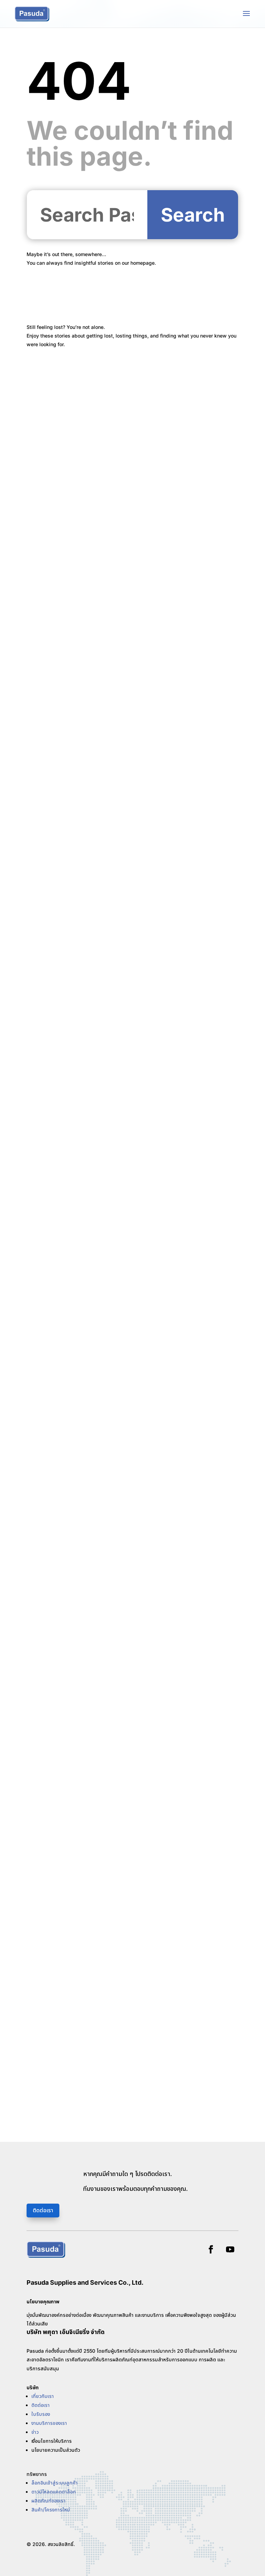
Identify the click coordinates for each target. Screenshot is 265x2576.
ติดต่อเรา (43, 2210)
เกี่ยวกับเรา (43, 2396)
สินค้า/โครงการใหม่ (51, 2510)
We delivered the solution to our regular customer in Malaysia (126, 1370)
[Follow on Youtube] (230, 2250)
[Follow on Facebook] (211, 2250)
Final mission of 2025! (66, 1721)
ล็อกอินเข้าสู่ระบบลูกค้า (55, 2483)
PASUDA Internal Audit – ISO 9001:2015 (92, 1194)
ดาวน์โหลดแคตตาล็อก (54, 2492)
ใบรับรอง (41, 2414)
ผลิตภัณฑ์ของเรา (48, 2501)
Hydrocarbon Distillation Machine (84, 843)
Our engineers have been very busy (87, 1897)
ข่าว (35, 2432)
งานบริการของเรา (49, 2423)
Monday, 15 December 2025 (75, 2072)
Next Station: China (63, 1019)
